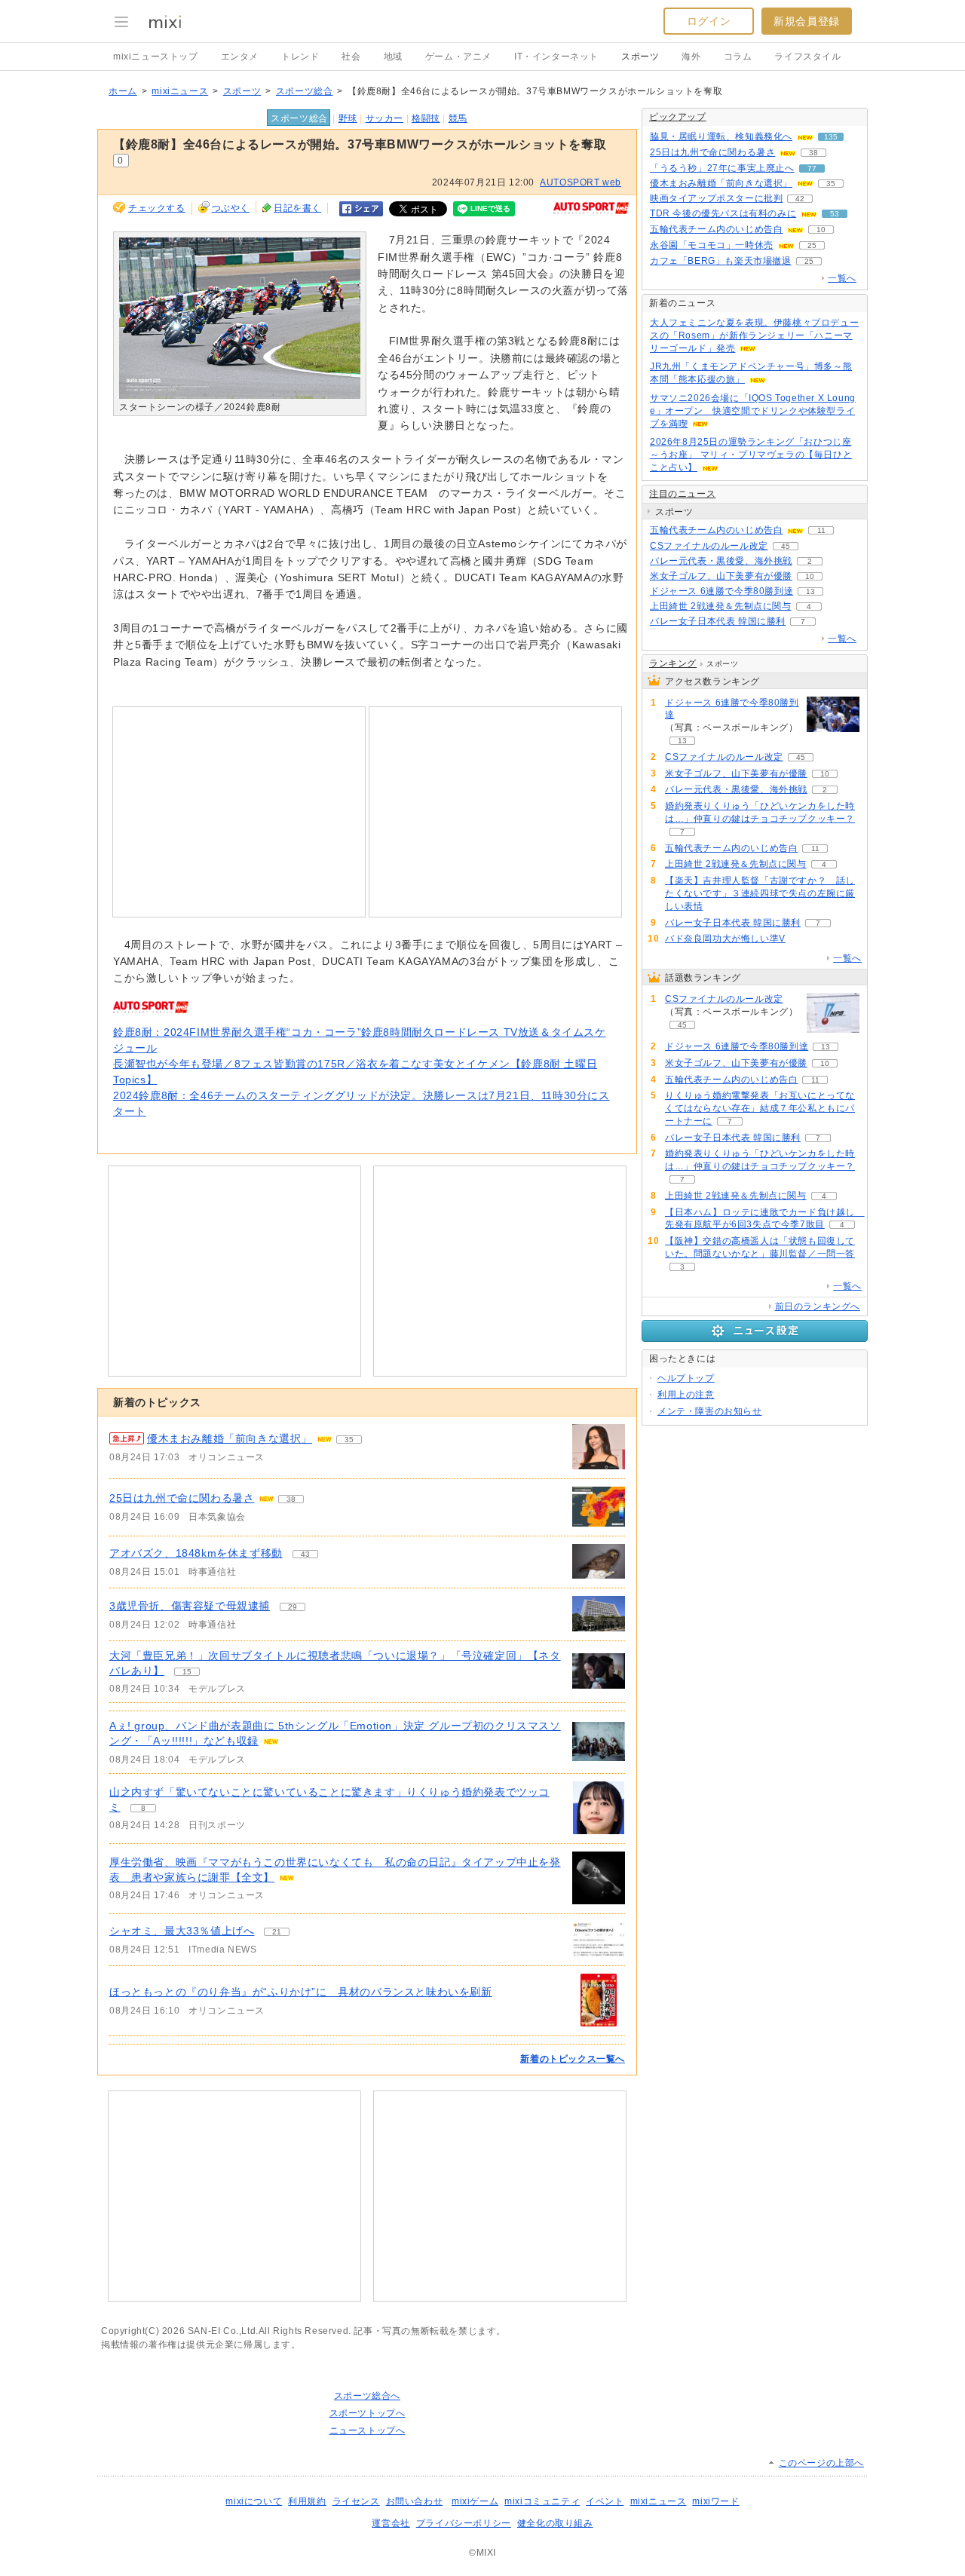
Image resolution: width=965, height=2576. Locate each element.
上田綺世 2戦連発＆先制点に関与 (721, 606)
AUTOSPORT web (581, 182)
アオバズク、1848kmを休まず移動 (196, 1553)
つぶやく (231, 208)
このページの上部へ (821, 2463)
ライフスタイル (807, 57)
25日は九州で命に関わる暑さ (182, 1498)
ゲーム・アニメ (458, 57)
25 (812, 245)
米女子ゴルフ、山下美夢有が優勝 (721, 576)
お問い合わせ (415, 2501)
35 (349, 1440)
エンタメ (240, 57)
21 (277, 1932)
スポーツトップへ (368, 2413)
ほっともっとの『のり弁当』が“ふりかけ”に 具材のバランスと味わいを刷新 (301, 1992)
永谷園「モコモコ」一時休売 (712, 245)
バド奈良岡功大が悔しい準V (725, 939)
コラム (738, 57)
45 (786, 546)
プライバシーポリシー (464, 2523)
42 (800, 199)
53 (835, 214)
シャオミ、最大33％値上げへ (182, 1931)
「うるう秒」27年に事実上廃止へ (722, 168)
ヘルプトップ (686, 1378)
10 (821, 230)
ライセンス (356, 2501)
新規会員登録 (807, 21)
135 (831, 137)
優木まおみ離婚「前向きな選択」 (230, 1438)
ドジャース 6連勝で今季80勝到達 (721, 591)
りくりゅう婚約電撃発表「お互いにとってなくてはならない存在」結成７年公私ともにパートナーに (760, 1108)
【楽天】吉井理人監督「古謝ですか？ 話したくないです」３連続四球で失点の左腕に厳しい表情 (760, 893)
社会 (351, 57)
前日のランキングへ (818, 1306)
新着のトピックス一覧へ (573, 2059)
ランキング (673, 663)
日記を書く (297, 208)
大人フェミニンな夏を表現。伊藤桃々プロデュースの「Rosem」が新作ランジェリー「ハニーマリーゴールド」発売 (754, 335)
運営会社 (391, 2523)
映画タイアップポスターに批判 (716, 198)
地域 (393, 57)
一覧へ (842, 278)
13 (810, 591)
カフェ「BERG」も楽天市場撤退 (721, 261)
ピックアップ (678, 117)
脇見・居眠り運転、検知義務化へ (721, 136)
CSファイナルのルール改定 (709, 546)
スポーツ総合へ (367, 2396)
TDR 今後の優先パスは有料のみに (723, 213)
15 (187, 1672)
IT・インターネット (556, 57)
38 (291, 1499)
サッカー (384, 118)
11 (821, 530)
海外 (691, 57)
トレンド (300, 57)
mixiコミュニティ (542, 2501)
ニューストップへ (368, 2431)
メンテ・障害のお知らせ (710, 1411)
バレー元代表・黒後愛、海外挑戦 (721, 561)
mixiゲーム (475, 2501)
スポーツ (640, 57)
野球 (348, 118)
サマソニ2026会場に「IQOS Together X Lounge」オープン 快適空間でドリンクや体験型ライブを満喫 (753, 411)
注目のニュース (682, 494)
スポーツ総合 (305, 91)
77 (812, 168)
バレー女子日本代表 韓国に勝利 (718, 621)
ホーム (123, 91)
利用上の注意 (686, 1395)
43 (305, 1554)
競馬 (458, 118)
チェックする (157, 208)
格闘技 (426, 118)
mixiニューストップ (156, 57)
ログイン (709, 21)
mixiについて (254, 2501)
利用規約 (307, 2501)
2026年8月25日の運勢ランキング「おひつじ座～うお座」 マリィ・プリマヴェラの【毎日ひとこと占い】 (751, 455)
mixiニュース (180, 91)
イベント (605, 2501)
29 (293, 1607)
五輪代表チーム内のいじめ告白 (716, 229)
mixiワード (715, 2501)
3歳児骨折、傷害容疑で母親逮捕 (190, 1606)
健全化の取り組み (555, 2523)
